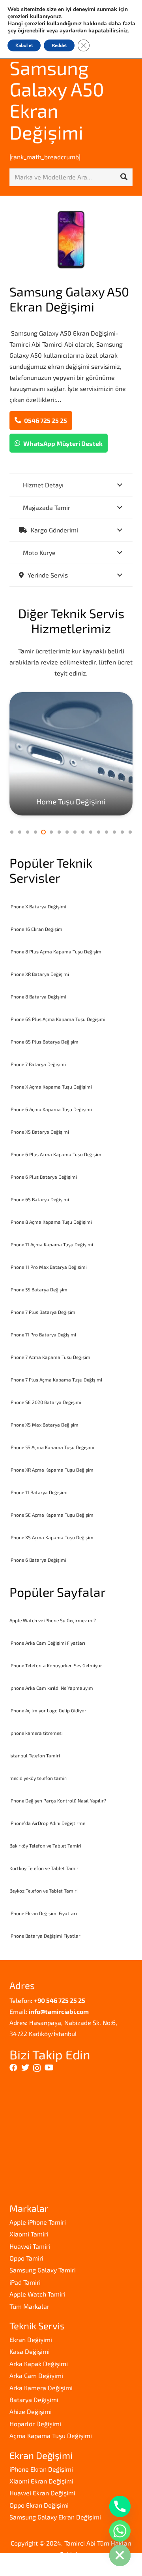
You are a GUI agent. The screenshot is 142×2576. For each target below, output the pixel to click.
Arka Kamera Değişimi (41, 2388)
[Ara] (124, 177)
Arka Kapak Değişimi (39, 2364)
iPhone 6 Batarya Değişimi (38, 1560)
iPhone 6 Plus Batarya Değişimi (43, 1177)
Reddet (59, 45)
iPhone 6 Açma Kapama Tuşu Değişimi (51, 1109)
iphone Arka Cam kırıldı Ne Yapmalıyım (51, 1688)
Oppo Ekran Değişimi (39, 2505)
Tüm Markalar (29, 2306)
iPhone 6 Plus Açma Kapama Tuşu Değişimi (56, 1154)
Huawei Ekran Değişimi (42, 2493)
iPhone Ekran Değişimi (41, 2469)
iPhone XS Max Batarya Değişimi (45, 1425)
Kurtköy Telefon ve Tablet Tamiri (45, 1868)
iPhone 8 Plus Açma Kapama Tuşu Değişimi (56, 951)
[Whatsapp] (120, 2531)
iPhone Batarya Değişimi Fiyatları (46, 1936)
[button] (12, 832)
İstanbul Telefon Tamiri (35, 1755)
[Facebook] (13, 2068)
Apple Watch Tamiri (37, 2294)
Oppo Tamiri (26, 2258)
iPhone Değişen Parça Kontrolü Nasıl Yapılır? (58, 1800)
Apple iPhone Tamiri (38, 2222)
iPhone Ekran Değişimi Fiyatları (43, 1913)
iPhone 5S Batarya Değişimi (39, 1289)
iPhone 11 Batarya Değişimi (38, 1492)
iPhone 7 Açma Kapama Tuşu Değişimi (50, 1357)
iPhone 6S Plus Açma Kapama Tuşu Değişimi (57, 1019)
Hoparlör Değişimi (35, 2424)
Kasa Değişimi (30, 2351)
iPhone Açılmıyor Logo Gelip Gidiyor (48, 1710)
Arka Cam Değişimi (36, 2375)
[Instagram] (37, 2068)
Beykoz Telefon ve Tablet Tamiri (44, 1891)
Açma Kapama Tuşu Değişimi (51, 2435)
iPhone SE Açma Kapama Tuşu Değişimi (52, 1515)
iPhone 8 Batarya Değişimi (38, 996)
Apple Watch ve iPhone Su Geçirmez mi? (53, 1620)
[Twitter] (25, 2068)
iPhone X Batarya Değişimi (38, 906)
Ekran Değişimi (31, 2339)
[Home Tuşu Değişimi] (71, 754)
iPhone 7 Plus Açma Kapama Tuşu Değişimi (56, 1380)
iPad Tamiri (25, 2282)
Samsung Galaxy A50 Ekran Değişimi (57, 100)
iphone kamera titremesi (36, 1733)
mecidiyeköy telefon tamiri (38, 1778)
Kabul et (24, 45)
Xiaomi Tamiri (29, 2234)
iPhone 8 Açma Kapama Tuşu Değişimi (51, 1222)
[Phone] (120, 2506)
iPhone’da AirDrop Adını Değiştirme (47, 1823)
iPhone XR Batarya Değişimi (39, 974)
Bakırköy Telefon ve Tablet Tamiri (45, 1846)
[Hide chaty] (120, 2555)
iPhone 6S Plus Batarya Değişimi (45, 1042)
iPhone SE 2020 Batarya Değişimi (45, 1402)
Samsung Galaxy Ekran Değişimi (55, 2517)
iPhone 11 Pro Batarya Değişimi (43, 1334)
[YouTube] (49, 2068)
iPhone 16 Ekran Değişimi (36, 929)
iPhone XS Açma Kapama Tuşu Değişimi (52, 1537)
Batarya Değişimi (34, 2400)
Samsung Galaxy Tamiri (43, 2270)
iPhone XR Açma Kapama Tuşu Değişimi (52, 1470)
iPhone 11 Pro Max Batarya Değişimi (48, 1267)
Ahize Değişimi (31, 2411)
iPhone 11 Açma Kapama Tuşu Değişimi (51, 1244)
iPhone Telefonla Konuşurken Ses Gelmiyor (56, 1665)
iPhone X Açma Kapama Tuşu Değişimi (51, 1087)
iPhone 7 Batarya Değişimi (38, 1064)
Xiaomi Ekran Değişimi (41, 2481)
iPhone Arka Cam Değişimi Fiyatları (47, 1643)
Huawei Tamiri (30, 2246)
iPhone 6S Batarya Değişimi (39, 1199)
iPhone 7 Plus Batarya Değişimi (43, 1312)
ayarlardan (73, 31)
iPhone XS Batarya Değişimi (39, 1132)
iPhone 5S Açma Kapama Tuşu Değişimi (52, 1447)
